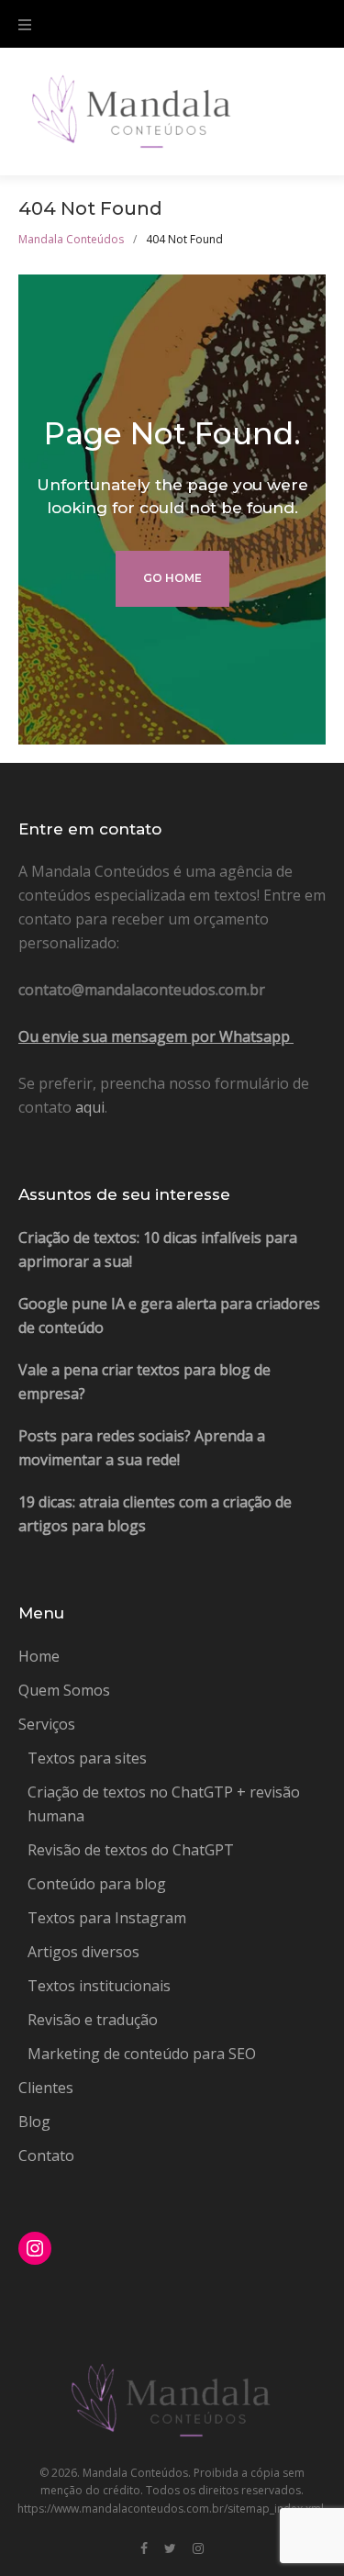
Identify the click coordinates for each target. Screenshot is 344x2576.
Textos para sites (87, 1758)
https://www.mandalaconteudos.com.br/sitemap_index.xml (171, 2509)
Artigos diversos (83, 1952)
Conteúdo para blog (97, 1884)
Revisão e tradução (93, 2020)
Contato (46, 2156)
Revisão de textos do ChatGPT (131, 1850)
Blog (34, 2122)
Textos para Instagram (107, 1918)
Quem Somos (64, 1690)
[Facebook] (144, 2549)
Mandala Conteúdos (71, 239)
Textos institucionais (99, 1986)
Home (39, 1656)
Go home (172, 578)
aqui (90, 1107)
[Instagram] (198, 2549)
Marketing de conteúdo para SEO (142, 2054)
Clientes (46, 2088)
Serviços (47, 1724)
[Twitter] (170, 2549)
